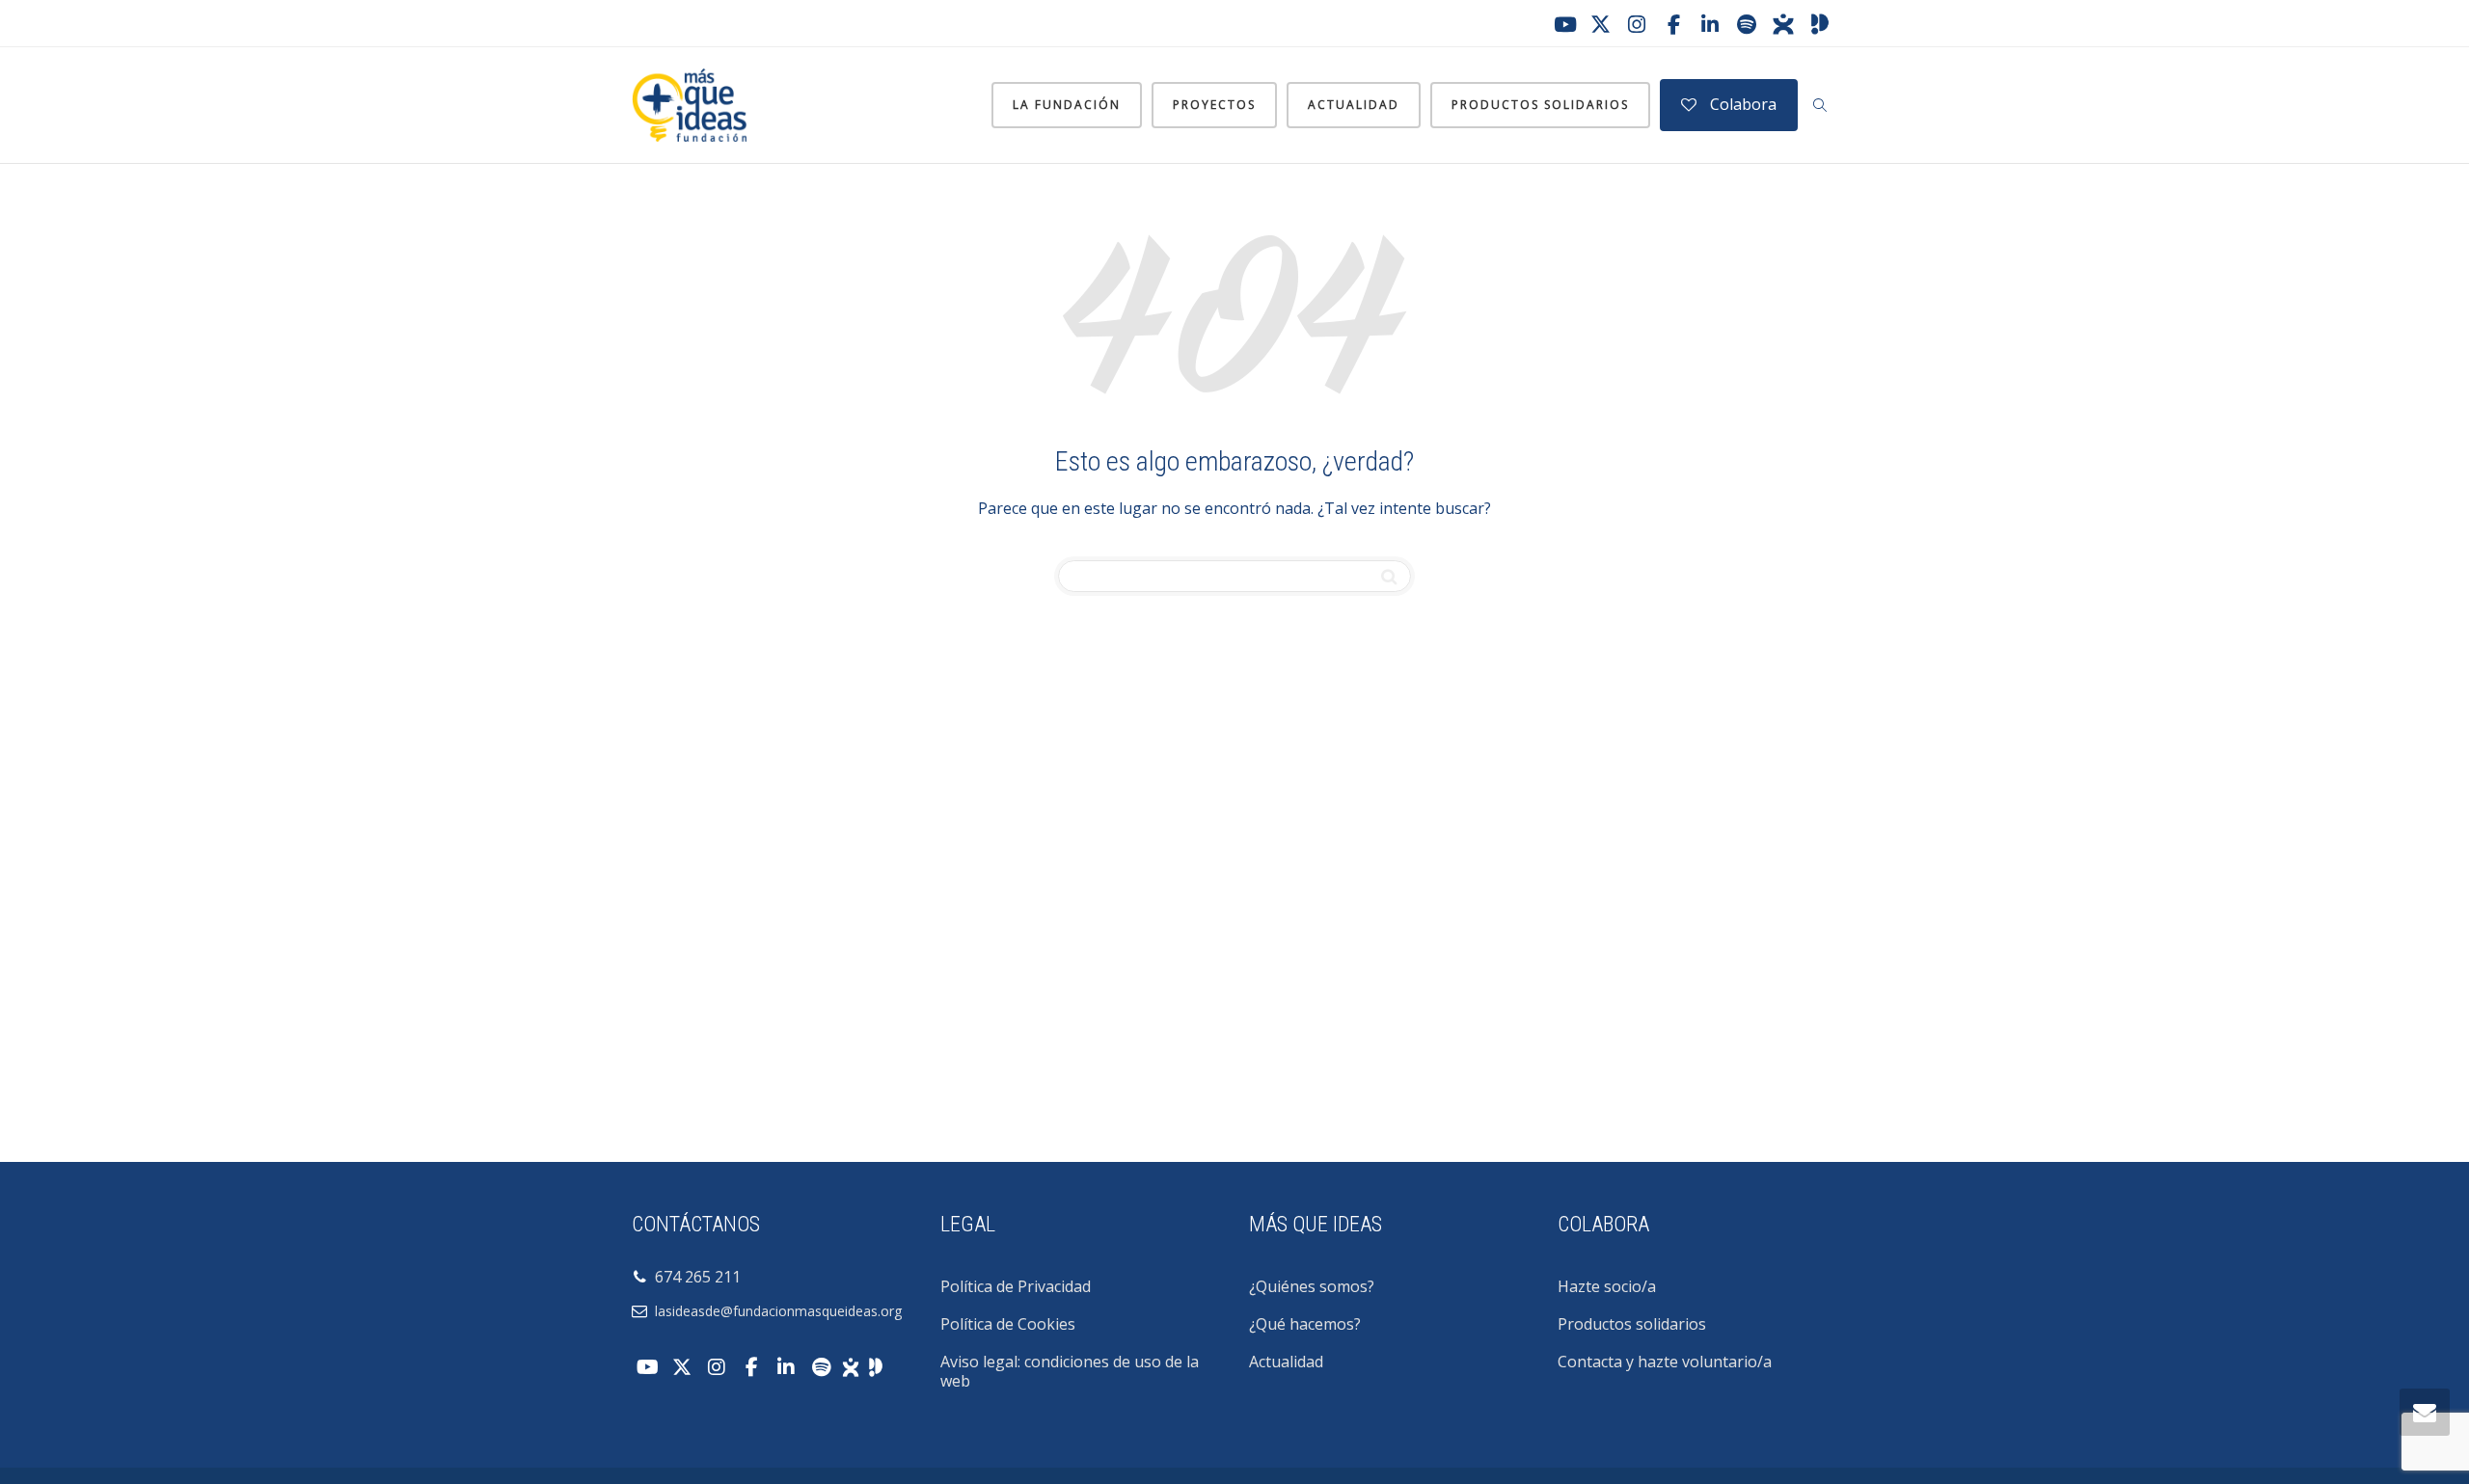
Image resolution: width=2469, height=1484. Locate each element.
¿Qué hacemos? (1305, 1324)
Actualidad (1354, 105)
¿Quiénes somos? (1312, 1286)
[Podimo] (1820, 24)
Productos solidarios (1540, 105)
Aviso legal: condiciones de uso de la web (1070, 1371)
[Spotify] (1747, 24)
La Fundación (1067, 105)
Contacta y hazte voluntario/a (1665, 1362)
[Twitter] (1600, 24)
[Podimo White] (876, 1365)
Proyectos (1214, 105)
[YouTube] (1563, 24)
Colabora (1741, 104)
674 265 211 (694, 1277)
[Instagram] (1637, 24)
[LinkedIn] (1710, 24)
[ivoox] (1783, 24)
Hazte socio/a (1607, 1286)
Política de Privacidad (1016, 1286)
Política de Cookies (1008, 1324)
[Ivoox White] (851, 1365)
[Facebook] (1673, 24)
